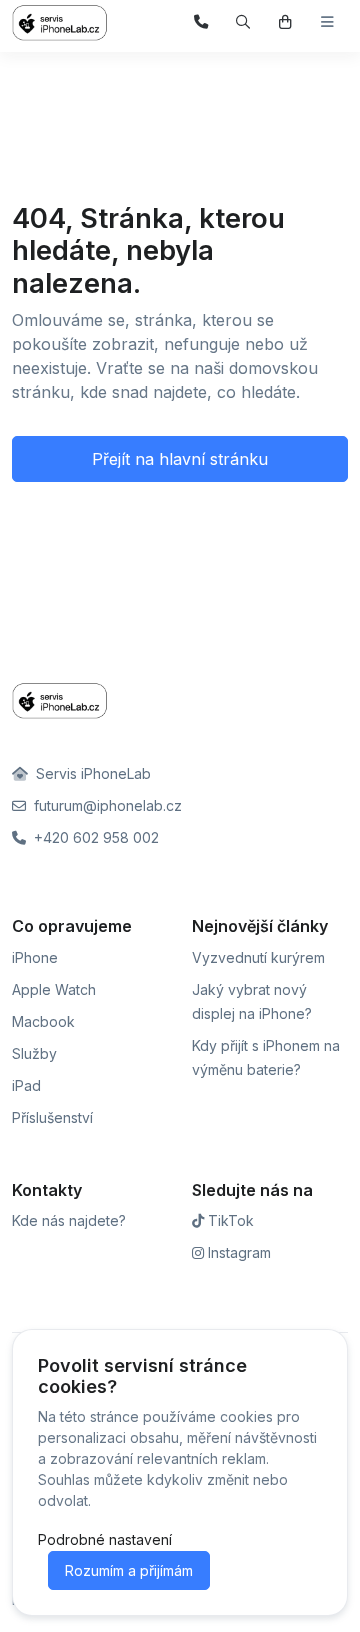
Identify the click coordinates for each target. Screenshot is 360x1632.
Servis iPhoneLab (91, 773)
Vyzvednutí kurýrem (258, 957)
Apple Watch (54, 989)
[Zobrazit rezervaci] (285, 22)
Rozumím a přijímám (129, 1570)
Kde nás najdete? (69, 1220)
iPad (26, 1085)
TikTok (229, 1220)
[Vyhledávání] (243, 22)
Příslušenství (52, 1117)
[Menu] (327, 22)
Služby (34, 1053)
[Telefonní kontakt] (201, 22)
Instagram (237, 1252)
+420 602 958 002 (94, 837)
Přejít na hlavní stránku (180, 459)
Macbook (43, 1021)
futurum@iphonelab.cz (106, 805)
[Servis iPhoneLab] (72, 23)
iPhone (35, 957)
